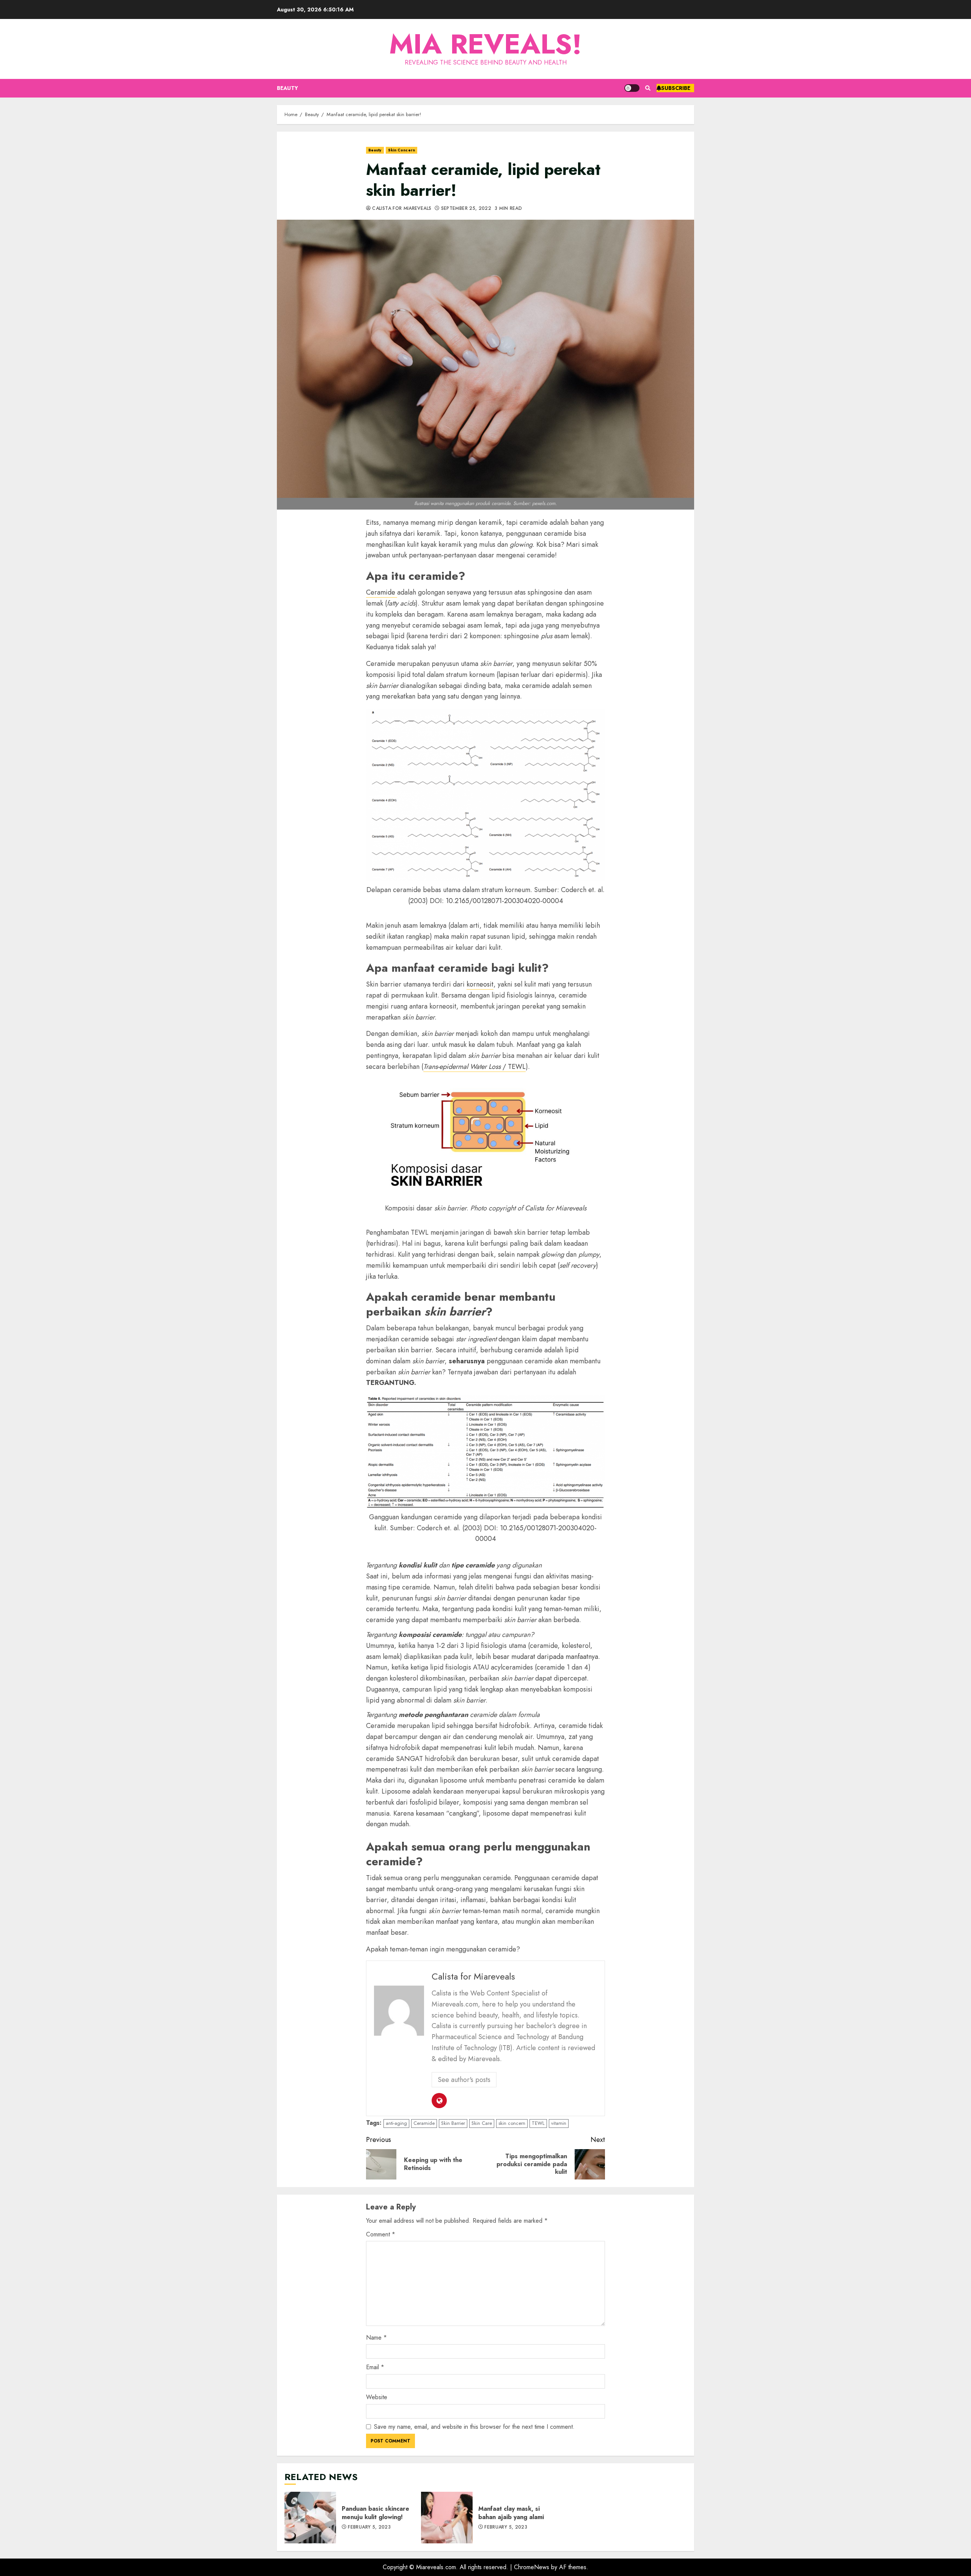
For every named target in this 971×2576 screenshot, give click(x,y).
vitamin (559, 2123)
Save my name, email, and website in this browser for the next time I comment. (474, 2427)
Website (377, 2397)
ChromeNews (532, 2567)
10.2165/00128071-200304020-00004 (504, 901)
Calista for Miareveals (401, 209)
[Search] (648, 88)
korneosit (480, 984)
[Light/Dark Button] (632, 88)
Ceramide (382, 592)
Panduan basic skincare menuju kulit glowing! (310, 2518)
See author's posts (464, 2080)
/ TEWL (475, 1067)
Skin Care (482, 2123)
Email (375, 2367)
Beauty (288, 88)
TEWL (538, 2123)
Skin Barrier (453, 2123)
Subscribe (676, 88)
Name (376, 2338)
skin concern (512, 2123)
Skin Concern (401, 150)
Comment (381, 2234)
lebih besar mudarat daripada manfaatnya (537, 1657)
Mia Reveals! (485, 44)
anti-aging (396, 2123)
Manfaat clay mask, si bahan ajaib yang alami (447, 2518)
